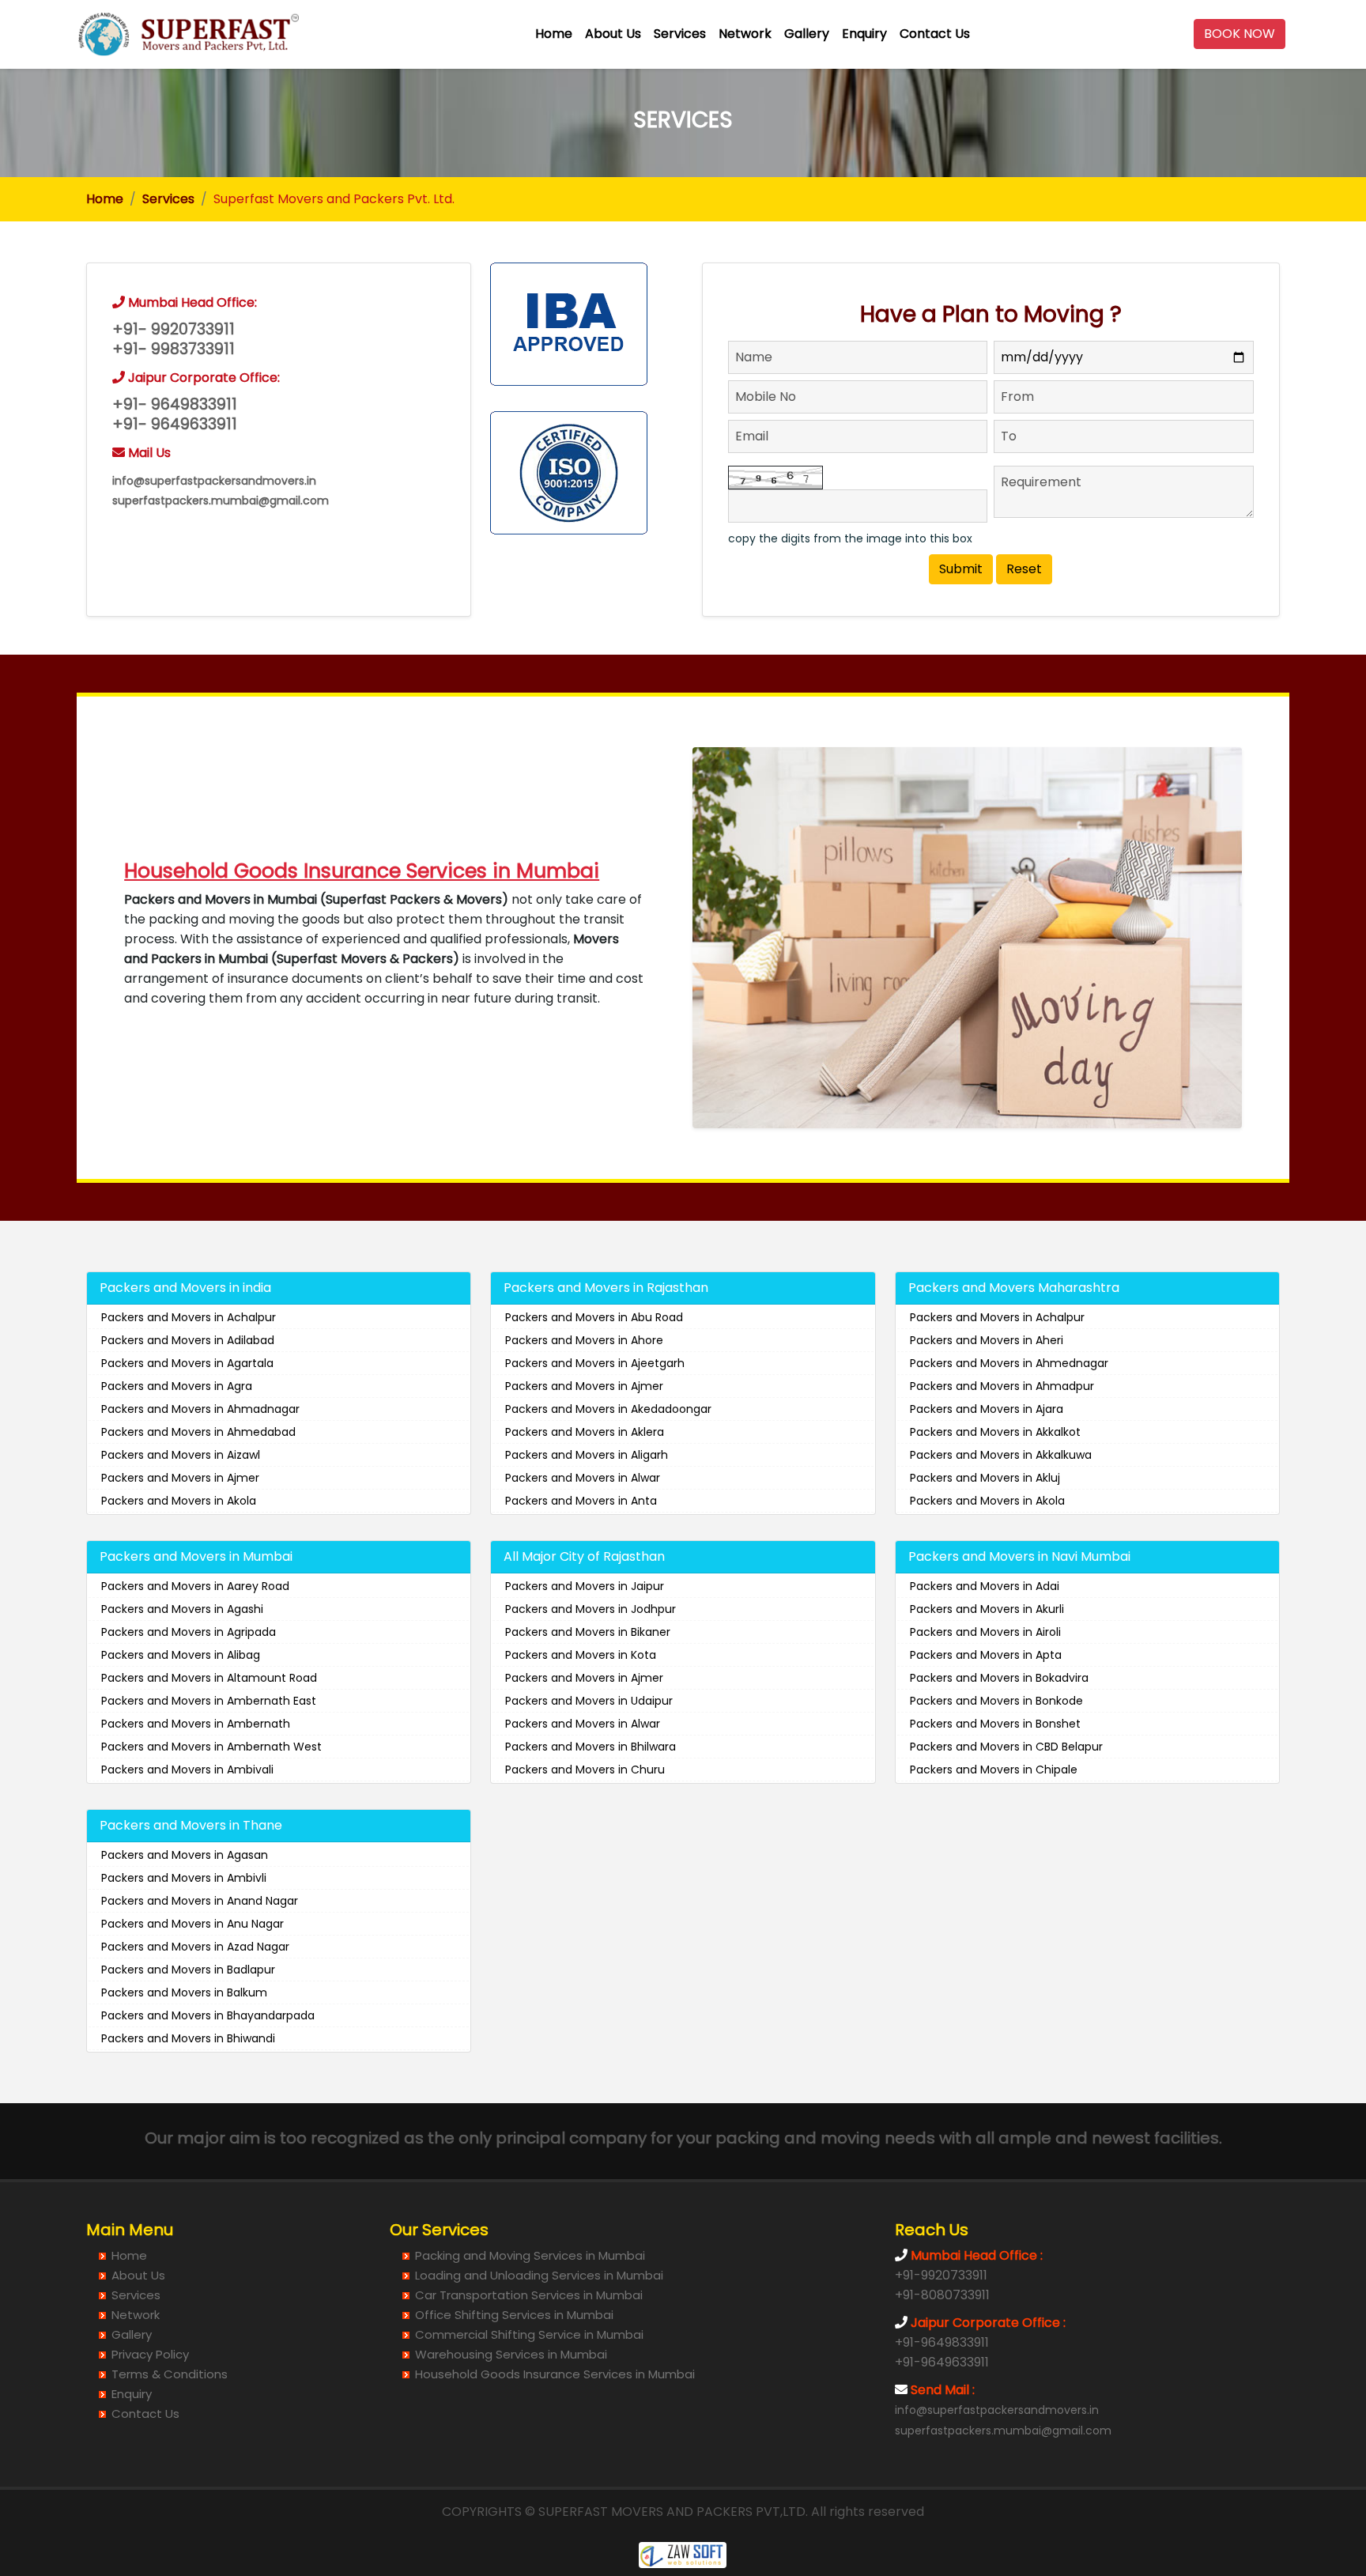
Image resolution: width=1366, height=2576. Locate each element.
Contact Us (935, 34)
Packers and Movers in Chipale (994, 1770)
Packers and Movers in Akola (179, 1501)
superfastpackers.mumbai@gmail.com (221, 500)
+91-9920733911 (941, 2275)
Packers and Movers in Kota (581, 1655)
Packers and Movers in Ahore (584, 1340)
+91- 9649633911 (175, 424)
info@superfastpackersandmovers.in (214, 481)
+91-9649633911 (942, 2362)
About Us (613, 34)
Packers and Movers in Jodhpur (591, 1609)
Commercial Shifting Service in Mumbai (529, 2334)
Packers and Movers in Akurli (987, 1609)
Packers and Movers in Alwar (583, 1478)
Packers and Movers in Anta (581, 1501)
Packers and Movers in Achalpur (189, 1317)
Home (554, 34)
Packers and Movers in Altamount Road (209, 1678)
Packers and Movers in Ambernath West (211, 1747)
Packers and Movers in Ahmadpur (1002, 1386)
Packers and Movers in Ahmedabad (198, 1432)
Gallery (807, 34)
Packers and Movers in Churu (585, 1770)
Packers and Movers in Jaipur (585, 1586)
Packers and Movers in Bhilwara (591, 1747)
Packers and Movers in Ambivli (184, 1878)
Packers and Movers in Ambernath (196, 1724)
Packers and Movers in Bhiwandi (188, 2038)
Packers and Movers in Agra (177, 1386)
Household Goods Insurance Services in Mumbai (555, 2374)
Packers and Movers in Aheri (987, 1340)
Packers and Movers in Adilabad (188, 1340)
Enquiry (864, 34)
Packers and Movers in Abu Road (594, 1317)
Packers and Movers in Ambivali (187, 1770)
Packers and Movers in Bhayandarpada (208, 2015)
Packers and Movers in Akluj (985, 1478)
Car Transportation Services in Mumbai (529, 2295)
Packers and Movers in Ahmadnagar (200, 1409)
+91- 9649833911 (175, 404)
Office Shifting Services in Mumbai (514, 2315)
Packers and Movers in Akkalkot (995, 1432)
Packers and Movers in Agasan (185, 1855)
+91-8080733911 (942, 2295)
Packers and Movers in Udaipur (589, 1701)
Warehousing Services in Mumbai (511, 2354)
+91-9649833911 (942, 2342)
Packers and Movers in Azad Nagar (195, 1947)
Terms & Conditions (170, 2374)
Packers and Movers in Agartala (187, 1363)
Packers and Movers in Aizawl (181, 1455)
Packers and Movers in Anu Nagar (192, 1924)
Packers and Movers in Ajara (987, 1409)
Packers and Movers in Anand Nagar (200, 1901)
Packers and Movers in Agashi (182, 1609)
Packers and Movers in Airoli (985, 1632)
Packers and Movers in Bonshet (995, 1724)
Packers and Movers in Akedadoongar (608, 1409)
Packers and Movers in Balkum (184, 1992)
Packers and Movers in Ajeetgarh (595, 1363)
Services (680, 34)
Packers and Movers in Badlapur (188, 1970)
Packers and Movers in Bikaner (588, 1632)
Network (745, 34)
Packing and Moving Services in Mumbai (530, 2255)
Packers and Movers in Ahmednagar (1009, 1363)
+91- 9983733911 (174, 349)
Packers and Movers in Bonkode (996, 1701)
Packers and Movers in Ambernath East (209, 1701)
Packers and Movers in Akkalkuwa (1001, 1455)
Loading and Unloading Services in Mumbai (539, 2275)
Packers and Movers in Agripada (189, 1632)
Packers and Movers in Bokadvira (999, 1678)
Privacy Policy (150, 2354)
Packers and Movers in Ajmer (180, 1478)
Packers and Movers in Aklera (585, 1432)
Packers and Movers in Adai (985, 1586)
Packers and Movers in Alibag (181, 1655)
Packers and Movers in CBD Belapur (1006, 1747)
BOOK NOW (1240, 34)
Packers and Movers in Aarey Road (195, 1586)
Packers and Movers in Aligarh (587, 1455)
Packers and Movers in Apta (986, 1655)
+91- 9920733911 (174, 329)
